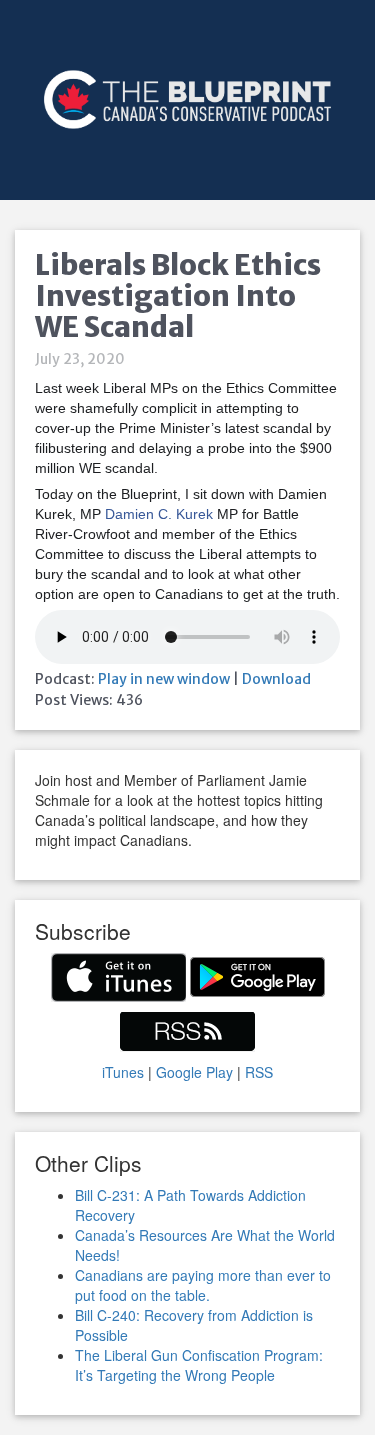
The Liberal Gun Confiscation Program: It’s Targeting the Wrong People (199, 1365)
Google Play (194, 1072)
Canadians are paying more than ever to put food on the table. (203, 1285)
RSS (259, 1072)
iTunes (123, 1072)
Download (276, 679)
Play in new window (164, 679)
